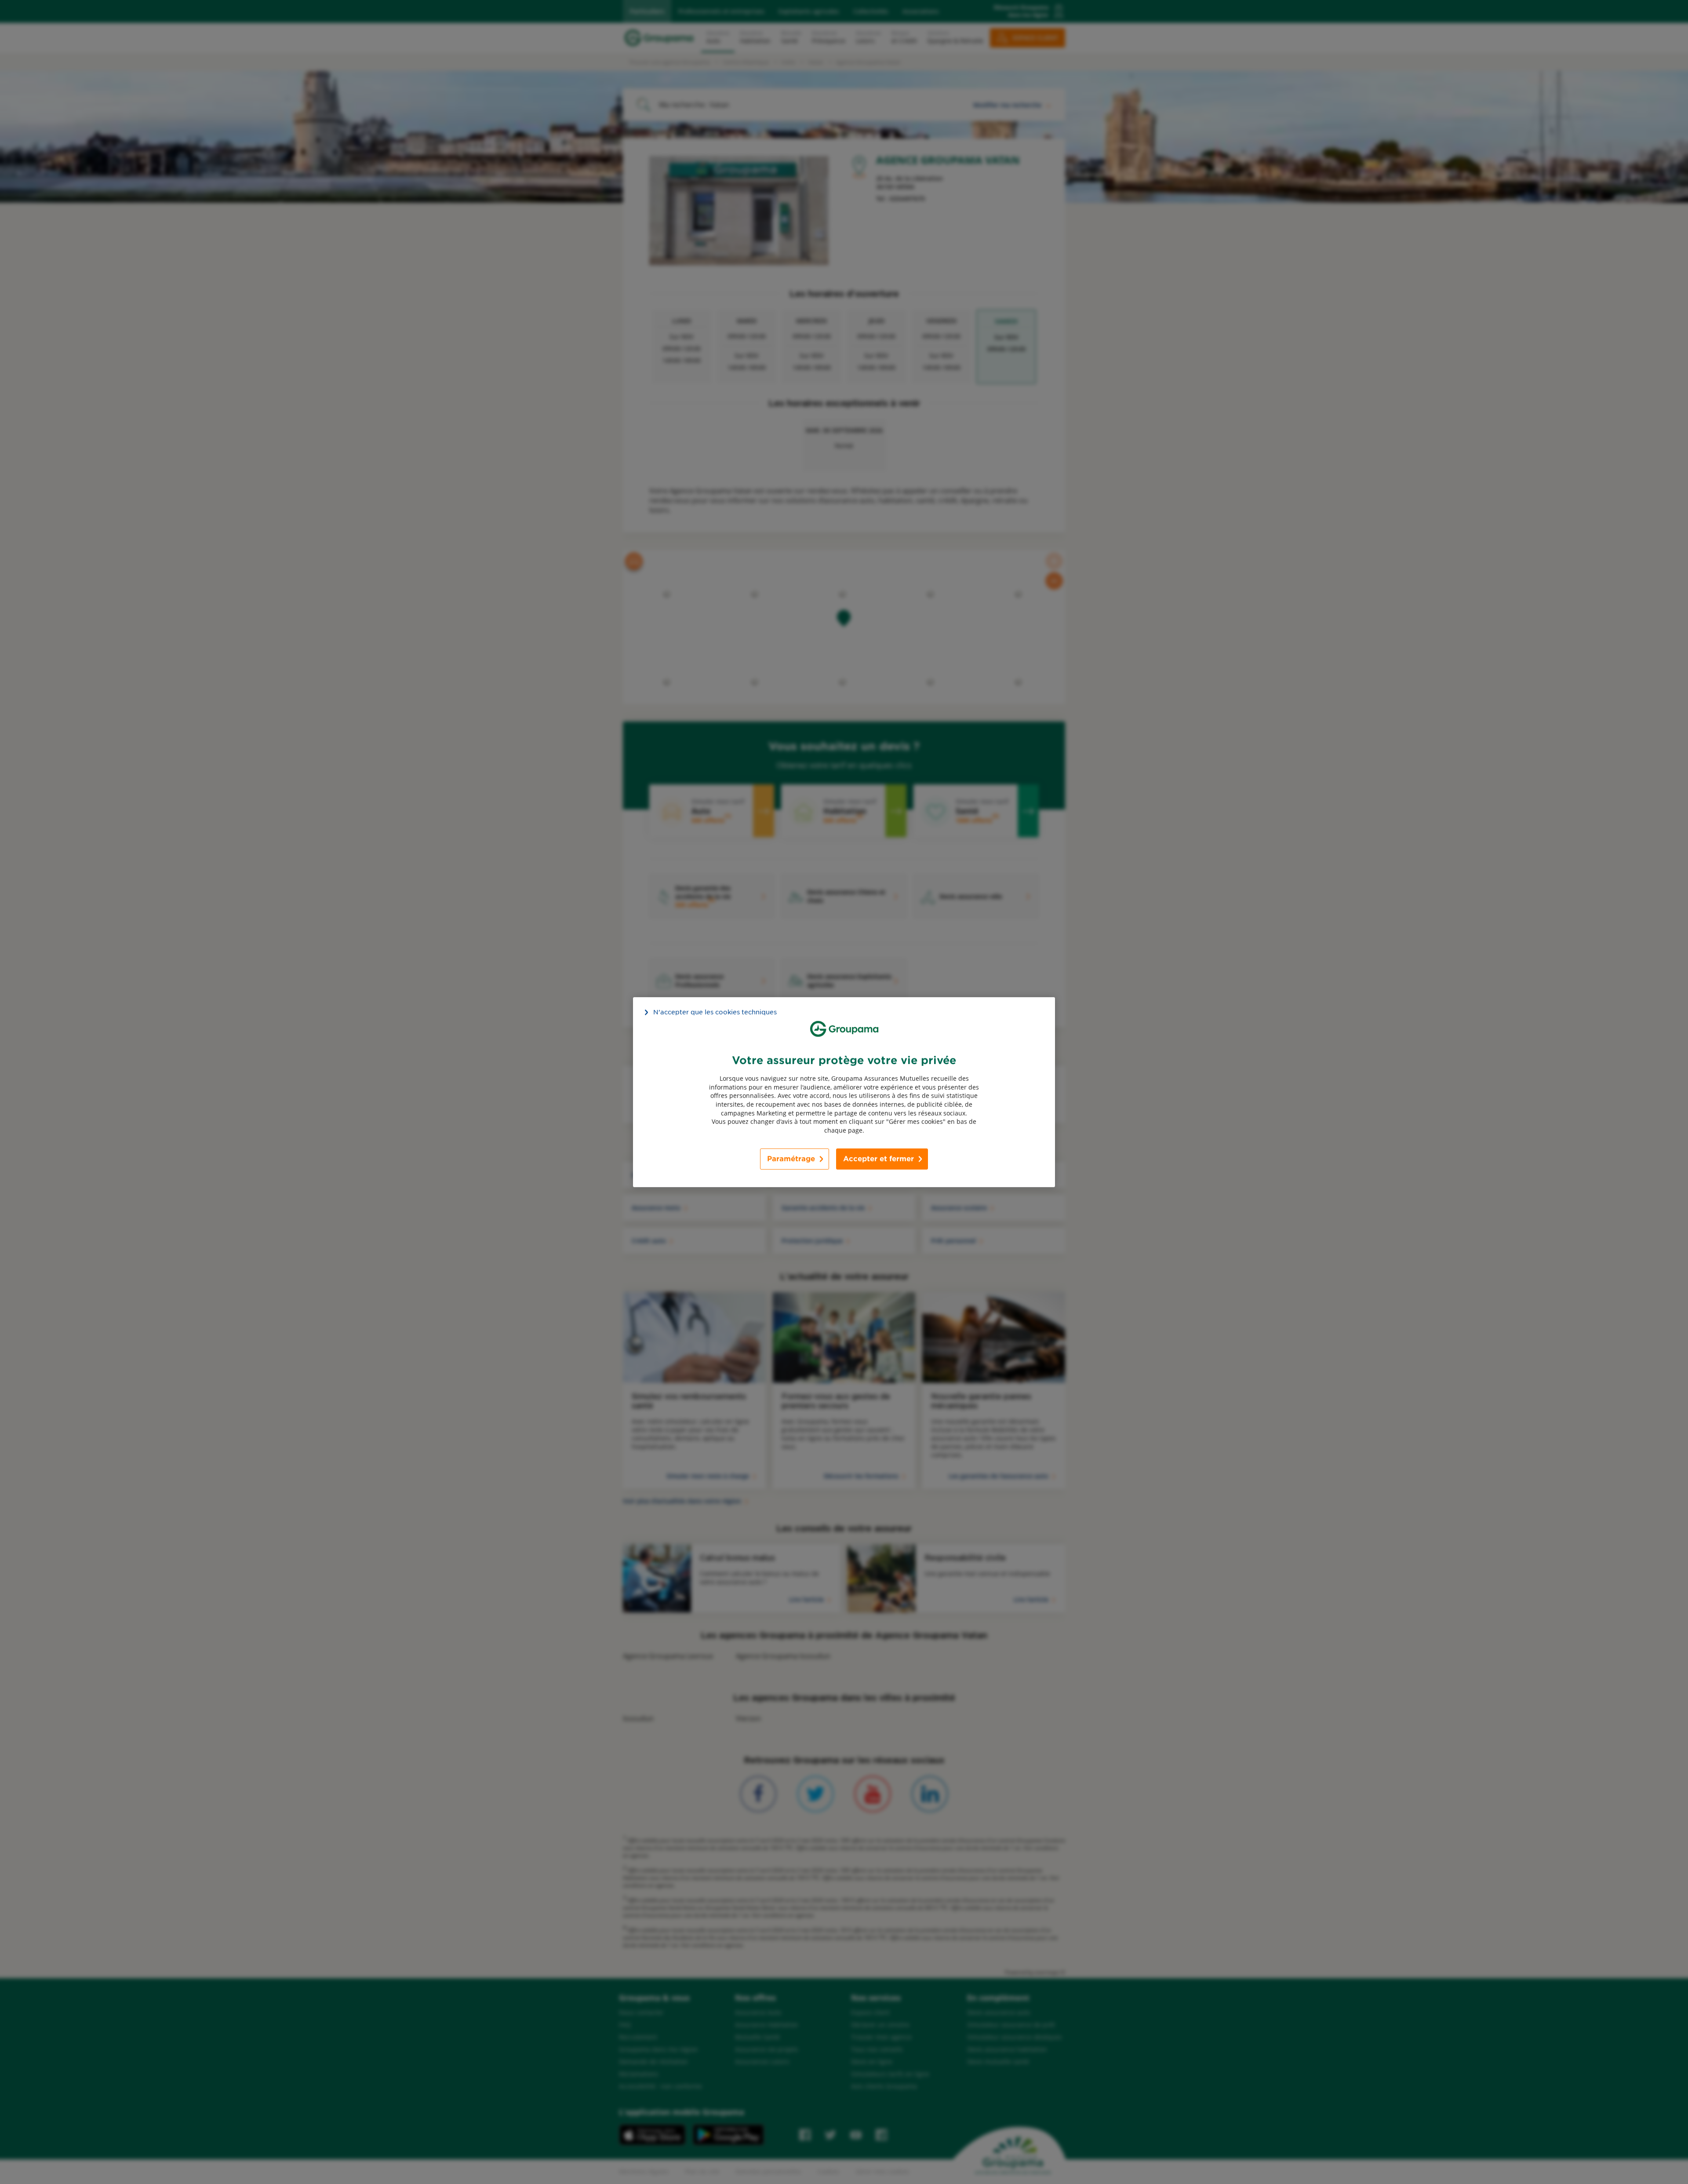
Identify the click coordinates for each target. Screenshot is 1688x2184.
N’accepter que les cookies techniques (715, 1012)
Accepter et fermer (879, 1159)
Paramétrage (791, 1159)
